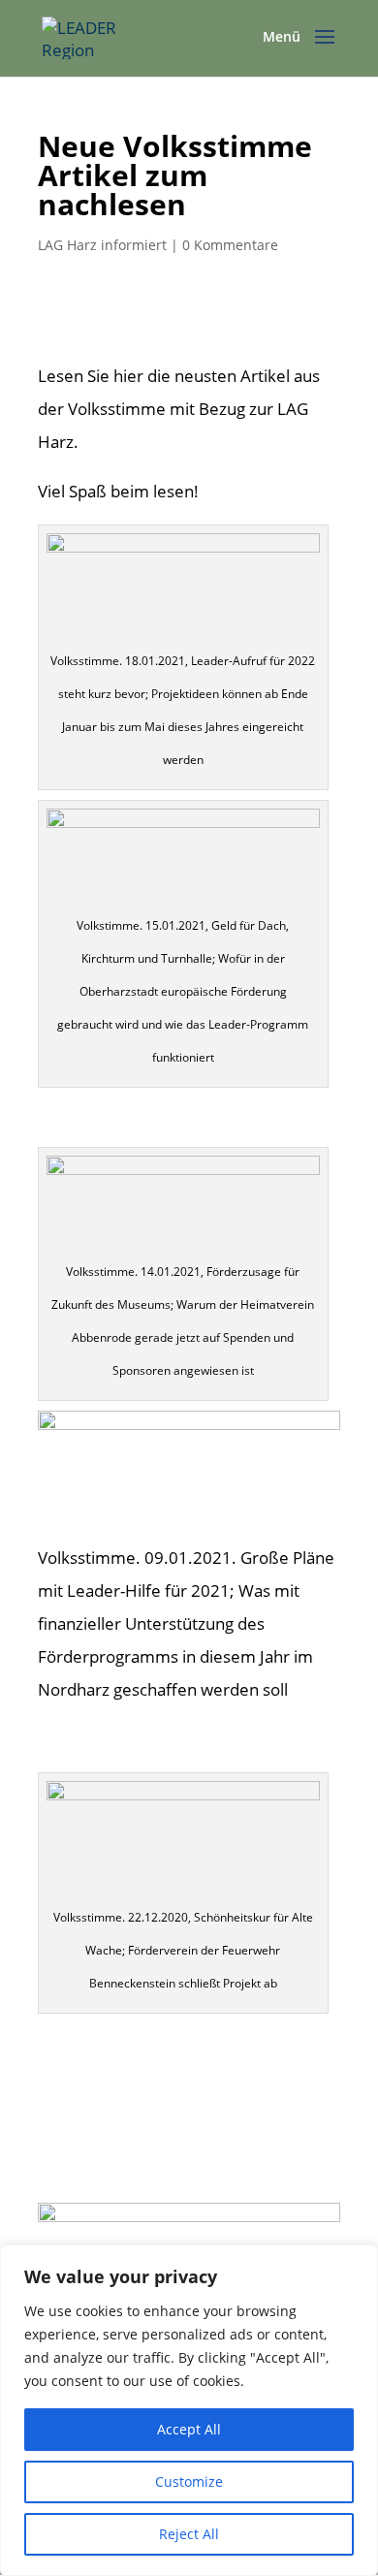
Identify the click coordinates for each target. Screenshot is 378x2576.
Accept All (189, 2429)
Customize (189, 2481)
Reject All (189, 2534)
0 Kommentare (230, 245)
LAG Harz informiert (102, 245)
